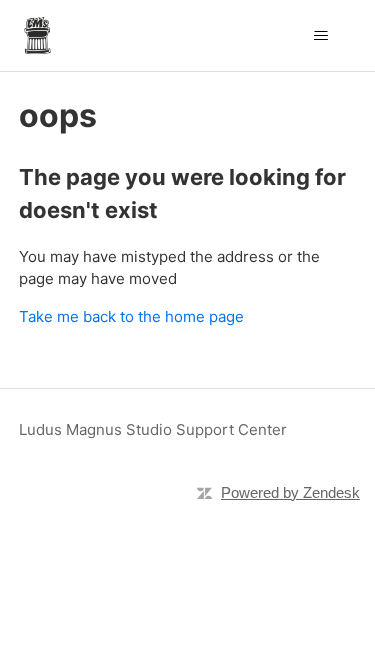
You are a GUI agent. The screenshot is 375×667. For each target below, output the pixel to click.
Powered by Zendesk (290, 492)
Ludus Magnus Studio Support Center (153, 429)
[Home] (37, 35)
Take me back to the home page (131, 316)
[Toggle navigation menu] (320, 36)
